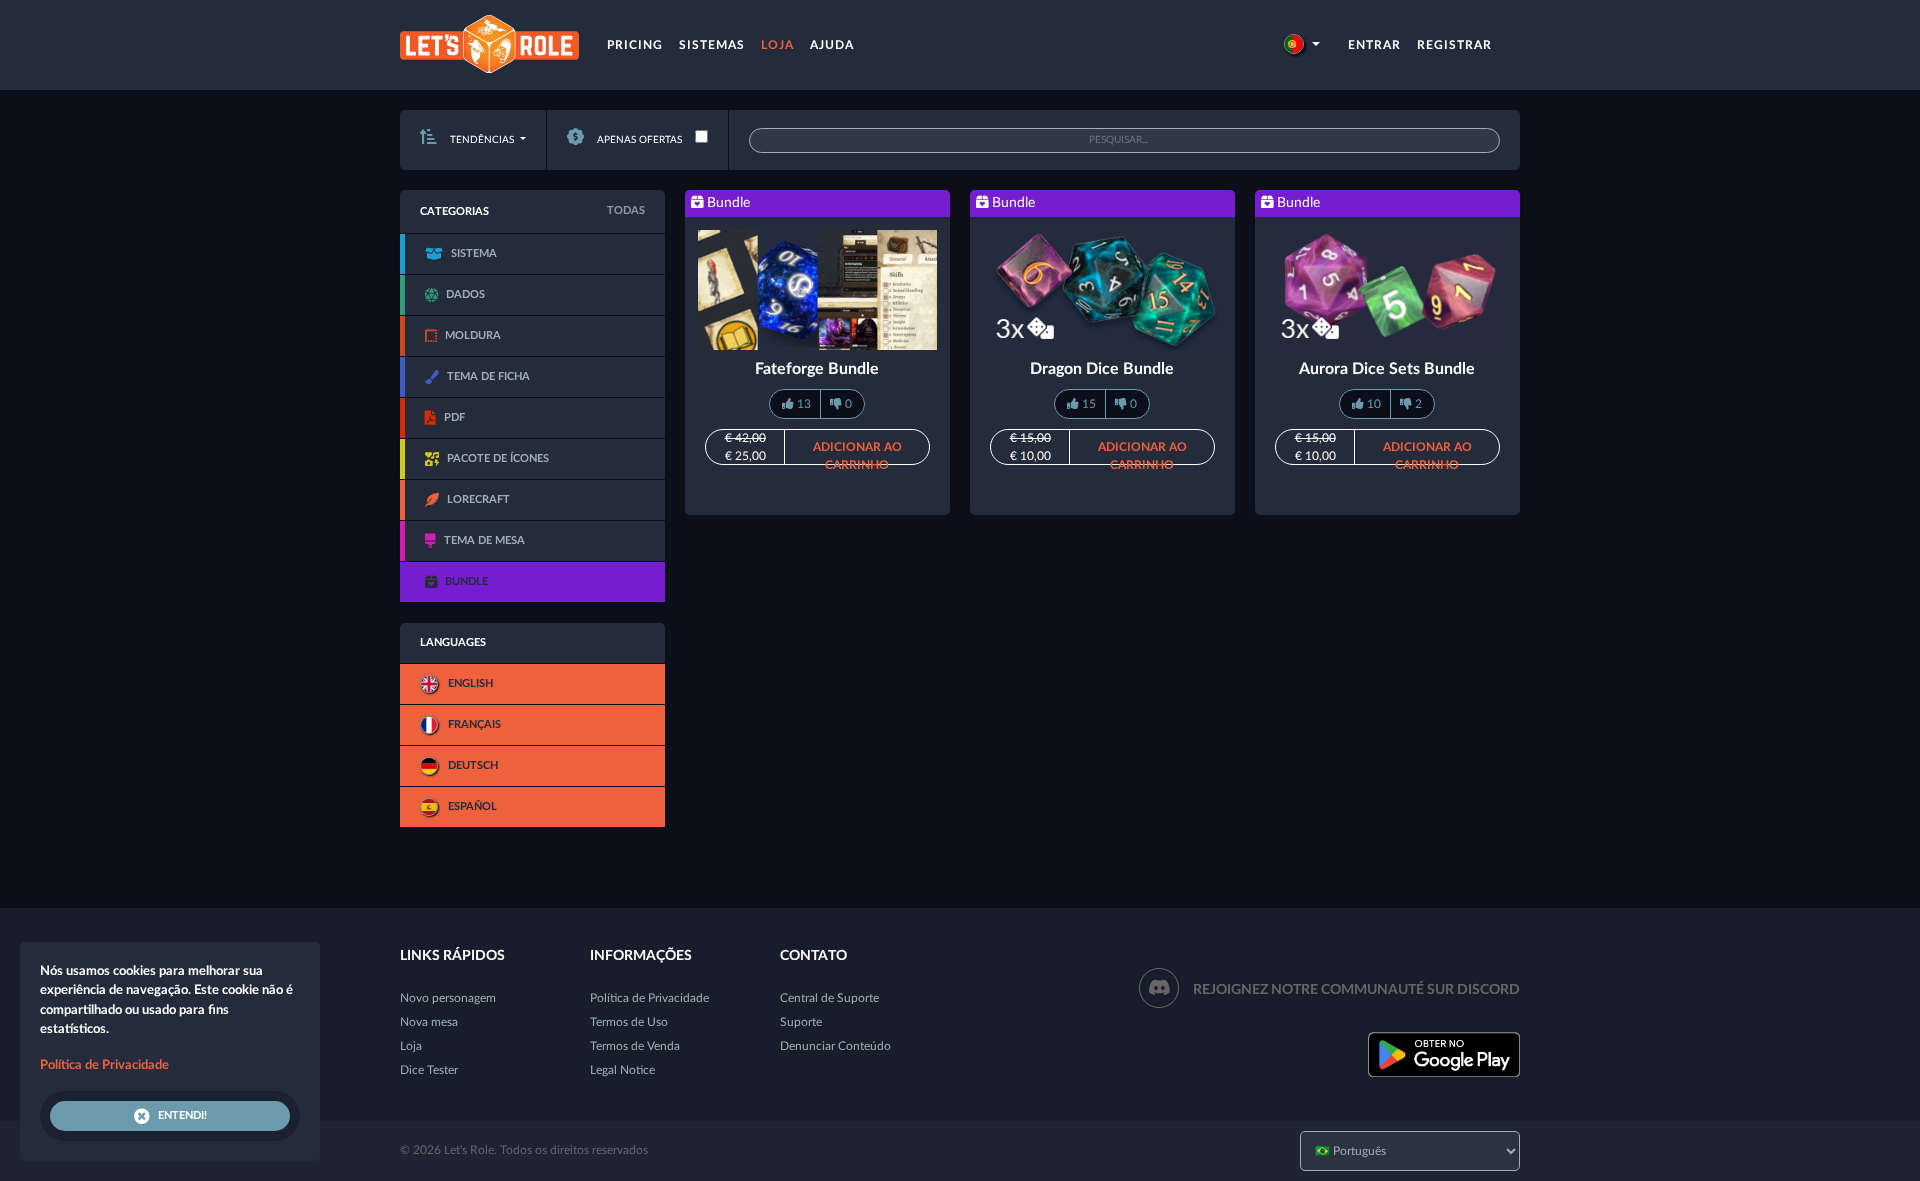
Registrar (1454, 45)
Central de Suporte (829, 998)
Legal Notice (622, 1070)
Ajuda (832, 45)
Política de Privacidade (649, 998)
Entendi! (182, 1115)
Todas (626, 210)
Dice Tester (429, 1070)
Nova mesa (429, 1022)
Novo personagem (448, 998)
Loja (777, 45)
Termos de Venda (635, 1046)
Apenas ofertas (638, 140)
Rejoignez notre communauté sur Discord (1356, 990)
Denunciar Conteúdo (835, 1046)
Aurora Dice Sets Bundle (1387, 369)
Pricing (635, 45)
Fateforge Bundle (817, 369)
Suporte (801, 1022)
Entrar (1374, 45)
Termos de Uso (629, 1022)
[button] (1302, 45)
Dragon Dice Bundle (1102, 369)
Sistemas (712, 45)
